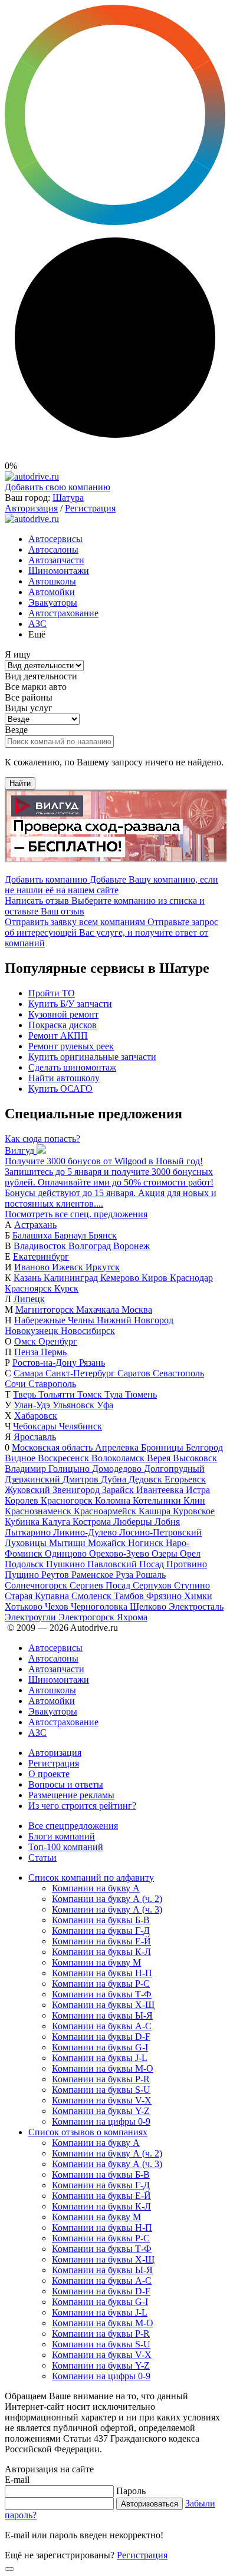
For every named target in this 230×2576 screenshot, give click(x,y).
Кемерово (121, 1278)
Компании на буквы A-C (102, 2026)
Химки (198, 1596)
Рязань (92, 1363)
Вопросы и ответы (66, 1784)
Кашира (156, 1511)
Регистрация (90, 508)
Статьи (42, 1857)
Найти (20, 783)
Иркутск (103, 1267)
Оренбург (58, 1341)
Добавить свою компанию (57, 487)
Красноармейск (106, 1511)
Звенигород (77, 1490)
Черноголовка (100, 1606)
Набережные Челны (55, 1320)
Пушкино (67, 1564)
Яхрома (132, 1617)
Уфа (105, 1405)
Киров (156, 1278)
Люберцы (134, 1522)
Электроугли (32, 1617)
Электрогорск (88, 1617)
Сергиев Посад (101, 1585)
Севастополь (178, 1373)
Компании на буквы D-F (101, 2037)
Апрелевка (118, 1447)
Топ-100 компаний (66, 1847)
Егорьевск (185, 1479)
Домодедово (118, 1469)
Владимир (27, 1469)
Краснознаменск (39, 1511)
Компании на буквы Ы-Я (102, 2015)
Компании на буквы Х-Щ (103, 2005)
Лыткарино (29, 1532)
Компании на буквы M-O (103, 2068)
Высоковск (195, 1458)
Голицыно (70, 1469)
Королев (23, 1500)
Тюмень (141, 1394)
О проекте (49, 1774)
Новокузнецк (33, 1331)
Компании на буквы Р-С (101, 1984)
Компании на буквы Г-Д (101, 1931)
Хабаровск (36, 1416)
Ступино (192, 1585)
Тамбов (130, 1596)
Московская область (53, 1447)
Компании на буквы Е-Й (101, 1941)
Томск (91, 1394)
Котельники (158, 1500)
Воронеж (132, 1246)
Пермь (54, 1352)
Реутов (56, 1575)
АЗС (37, 624)
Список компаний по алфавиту (91, 1877)
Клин (194, 1500)
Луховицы (27, 1543)
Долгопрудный (174, 1469)
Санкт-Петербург (81, 1373)
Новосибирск (88, 1331)
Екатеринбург (41, 1256)
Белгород (204, 1447)
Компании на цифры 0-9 (101, 2121)
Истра (198, 1490)
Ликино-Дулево (86, 1532)
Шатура (68, 498)
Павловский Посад (127, 1564)
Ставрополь (52, 1384)
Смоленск (93, 1596)
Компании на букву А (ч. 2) (107, 1899)
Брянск (103, 1235)
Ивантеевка (161, 1490)
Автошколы (52, 581)
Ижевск (69, 1267)
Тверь (26, 1394)
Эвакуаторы (53, 602)
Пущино (23, 1575)
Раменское (93, 1575)
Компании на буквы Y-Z (101, 2111)
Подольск (25, 1564)
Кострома (93, 1522)
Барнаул (71, 1235)
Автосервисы (55, 539)
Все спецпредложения (73, 1826)
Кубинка (23, 1522)
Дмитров (82, 1479)
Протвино (187, 1564)
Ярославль (35, 1437)
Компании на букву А (96, 1888)
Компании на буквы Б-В (101, 1920)
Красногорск (68, 1500)
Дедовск (147, 1479)
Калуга (57, 1522)
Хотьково (25, 1606)
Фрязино (165, 1596)
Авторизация (31, 508)
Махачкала (99, 1310)
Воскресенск (65, 1458)
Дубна (115, 1479)
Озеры (166, 1553)
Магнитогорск (46, 1310)
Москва (137, 1310)
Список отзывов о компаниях (88, 2132)
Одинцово (67, 1553)
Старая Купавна (38, 1596)
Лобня (167, 1522)
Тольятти (58, 1394)
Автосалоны (53, 549)
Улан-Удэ (33, 1405)
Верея (160, 1458)
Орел (190, 1553)
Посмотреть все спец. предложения (76, 1214)
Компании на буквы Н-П (102, 1973)
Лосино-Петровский (160, 1532)
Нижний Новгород (135, 1320)
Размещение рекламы (71, 1795)
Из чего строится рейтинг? (82, 1806)
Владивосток (41, 1246)
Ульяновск (75, 1405)
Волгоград (91, 1246)
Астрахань (35, 1225)
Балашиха (33, 1235)
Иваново (33, 1267)
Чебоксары (36, 1426)
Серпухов (153, 1585)
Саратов (135, 1373)
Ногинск (147, 1543)
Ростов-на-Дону (46, 1363)
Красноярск (29, 1288)
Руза (126, 1575)
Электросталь (196, 1606)
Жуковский (29, 1490)
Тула (115, 1394)
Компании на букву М (96, 1962)
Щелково (149, 1606)
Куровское (194, 1511)
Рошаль (151, 1575)
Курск (66, 1288)
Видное (21, 1458)
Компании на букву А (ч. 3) (107, 1909)
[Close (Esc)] (9, 2569)
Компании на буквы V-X (102, 2100)
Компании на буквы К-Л (101, 1952)
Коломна (114, 1500)
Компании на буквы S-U (101, 2090)
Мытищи (68, 1543)
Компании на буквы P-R (101, 2079)
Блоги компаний (62, 1836)
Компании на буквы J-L (100, 2058)
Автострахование (63, 613)
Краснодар (191, 1278)
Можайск (108, 1543)
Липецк (29, 1299)
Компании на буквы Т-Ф (102, 1994)
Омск (26, 1341)
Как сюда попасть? (42, 1139)
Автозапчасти (56, 560)
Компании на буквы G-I (100, 2047)
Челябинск (80, 1426)
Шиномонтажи (59, 571)
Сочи (17, 1384)
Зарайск (119, 1490)
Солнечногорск (37, 1585)
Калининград (72, 1278)
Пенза (27, 1352)
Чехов (58, 1606)
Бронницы (163, 1447)
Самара (29, 1373)
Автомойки (52, 592)
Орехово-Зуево (120, 1553)
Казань (29, 1278)
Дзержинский (34, 1479)
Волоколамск (119, 1458)
